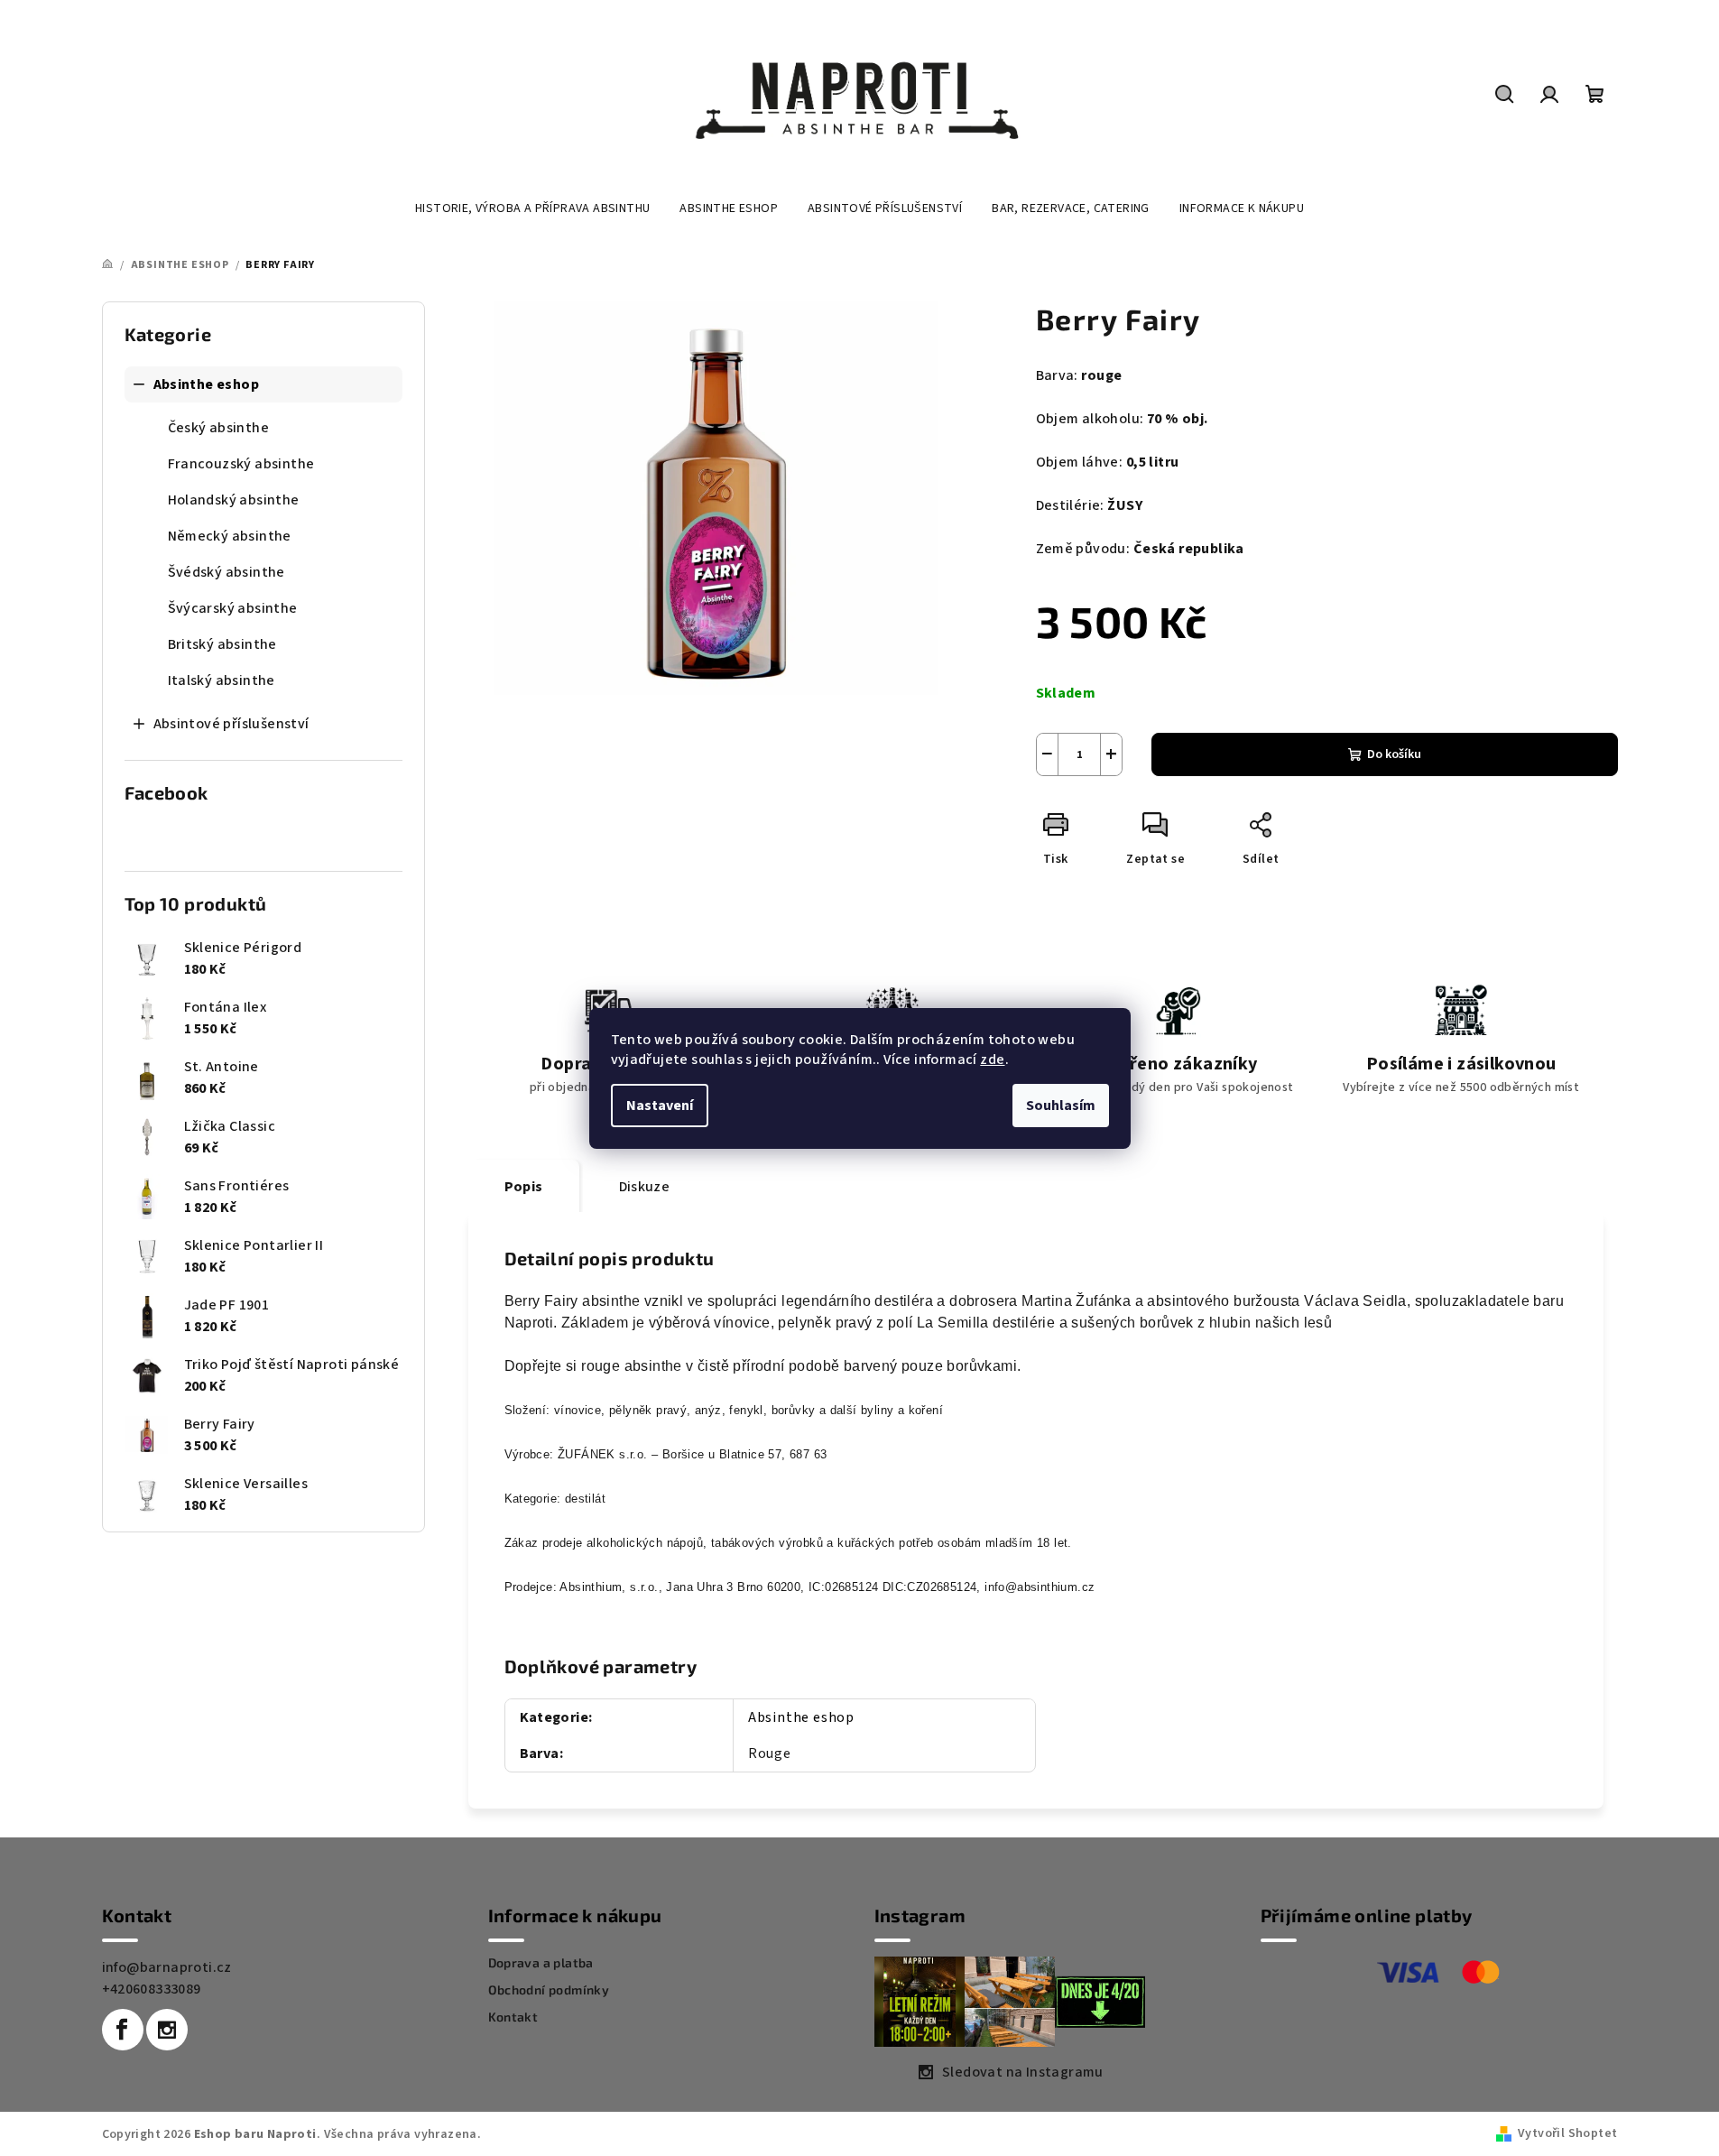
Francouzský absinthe (241, 464)
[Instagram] (167, 2030)
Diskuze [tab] (645, 1187)
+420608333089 (152, 1989)
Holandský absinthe (234, 500)
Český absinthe (219, 428)
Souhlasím (1061, 1106)
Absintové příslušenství (231, 724)
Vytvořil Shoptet (1567, 2133)
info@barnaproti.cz (167, 1967)
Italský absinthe (222, 680)
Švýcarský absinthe (233, 608)
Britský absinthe (222, 644)
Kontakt (513, 2017)
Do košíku (1394, 754)
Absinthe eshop (207, 384)
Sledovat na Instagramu (1023, 2072)
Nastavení (660, 1106)
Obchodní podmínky (549, 1990)
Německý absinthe (230, 536)
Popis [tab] (524, 1187)
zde (992, 1059)
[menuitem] (532, 208)
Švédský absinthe (226, 572)
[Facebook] (123, 2030)
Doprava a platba (541, 1963)
